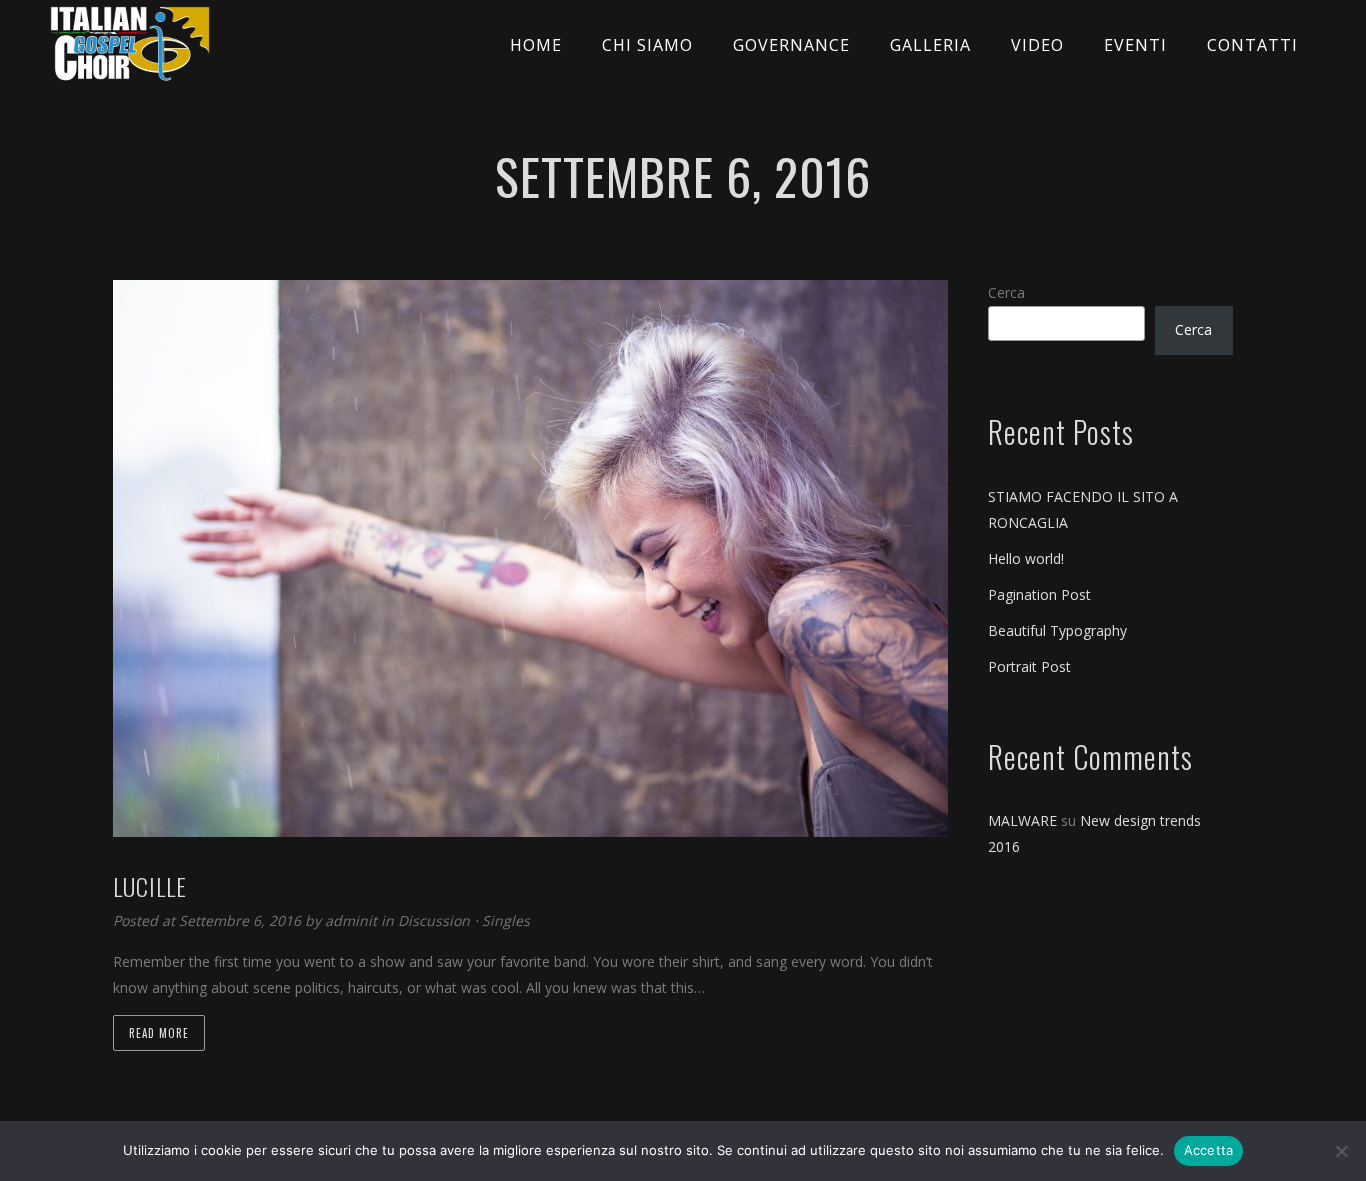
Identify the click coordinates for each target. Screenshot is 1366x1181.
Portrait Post (1029, 666)
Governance (791, 45)
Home (536, 45)
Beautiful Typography (1057, 630)
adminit (353, 920)
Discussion (434, 920)
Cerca (1006, 292)
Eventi (1135, 45)
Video (1037, 45)
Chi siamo (647, 45)
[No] (1341, 1151)
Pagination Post (1039, 594)
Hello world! (1026, 558)
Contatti (1252, 45)
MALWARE (1022, 820)
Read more (159, 1033)
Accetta (1209, 1150)
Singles (506, 920)
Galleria (930, 45)
